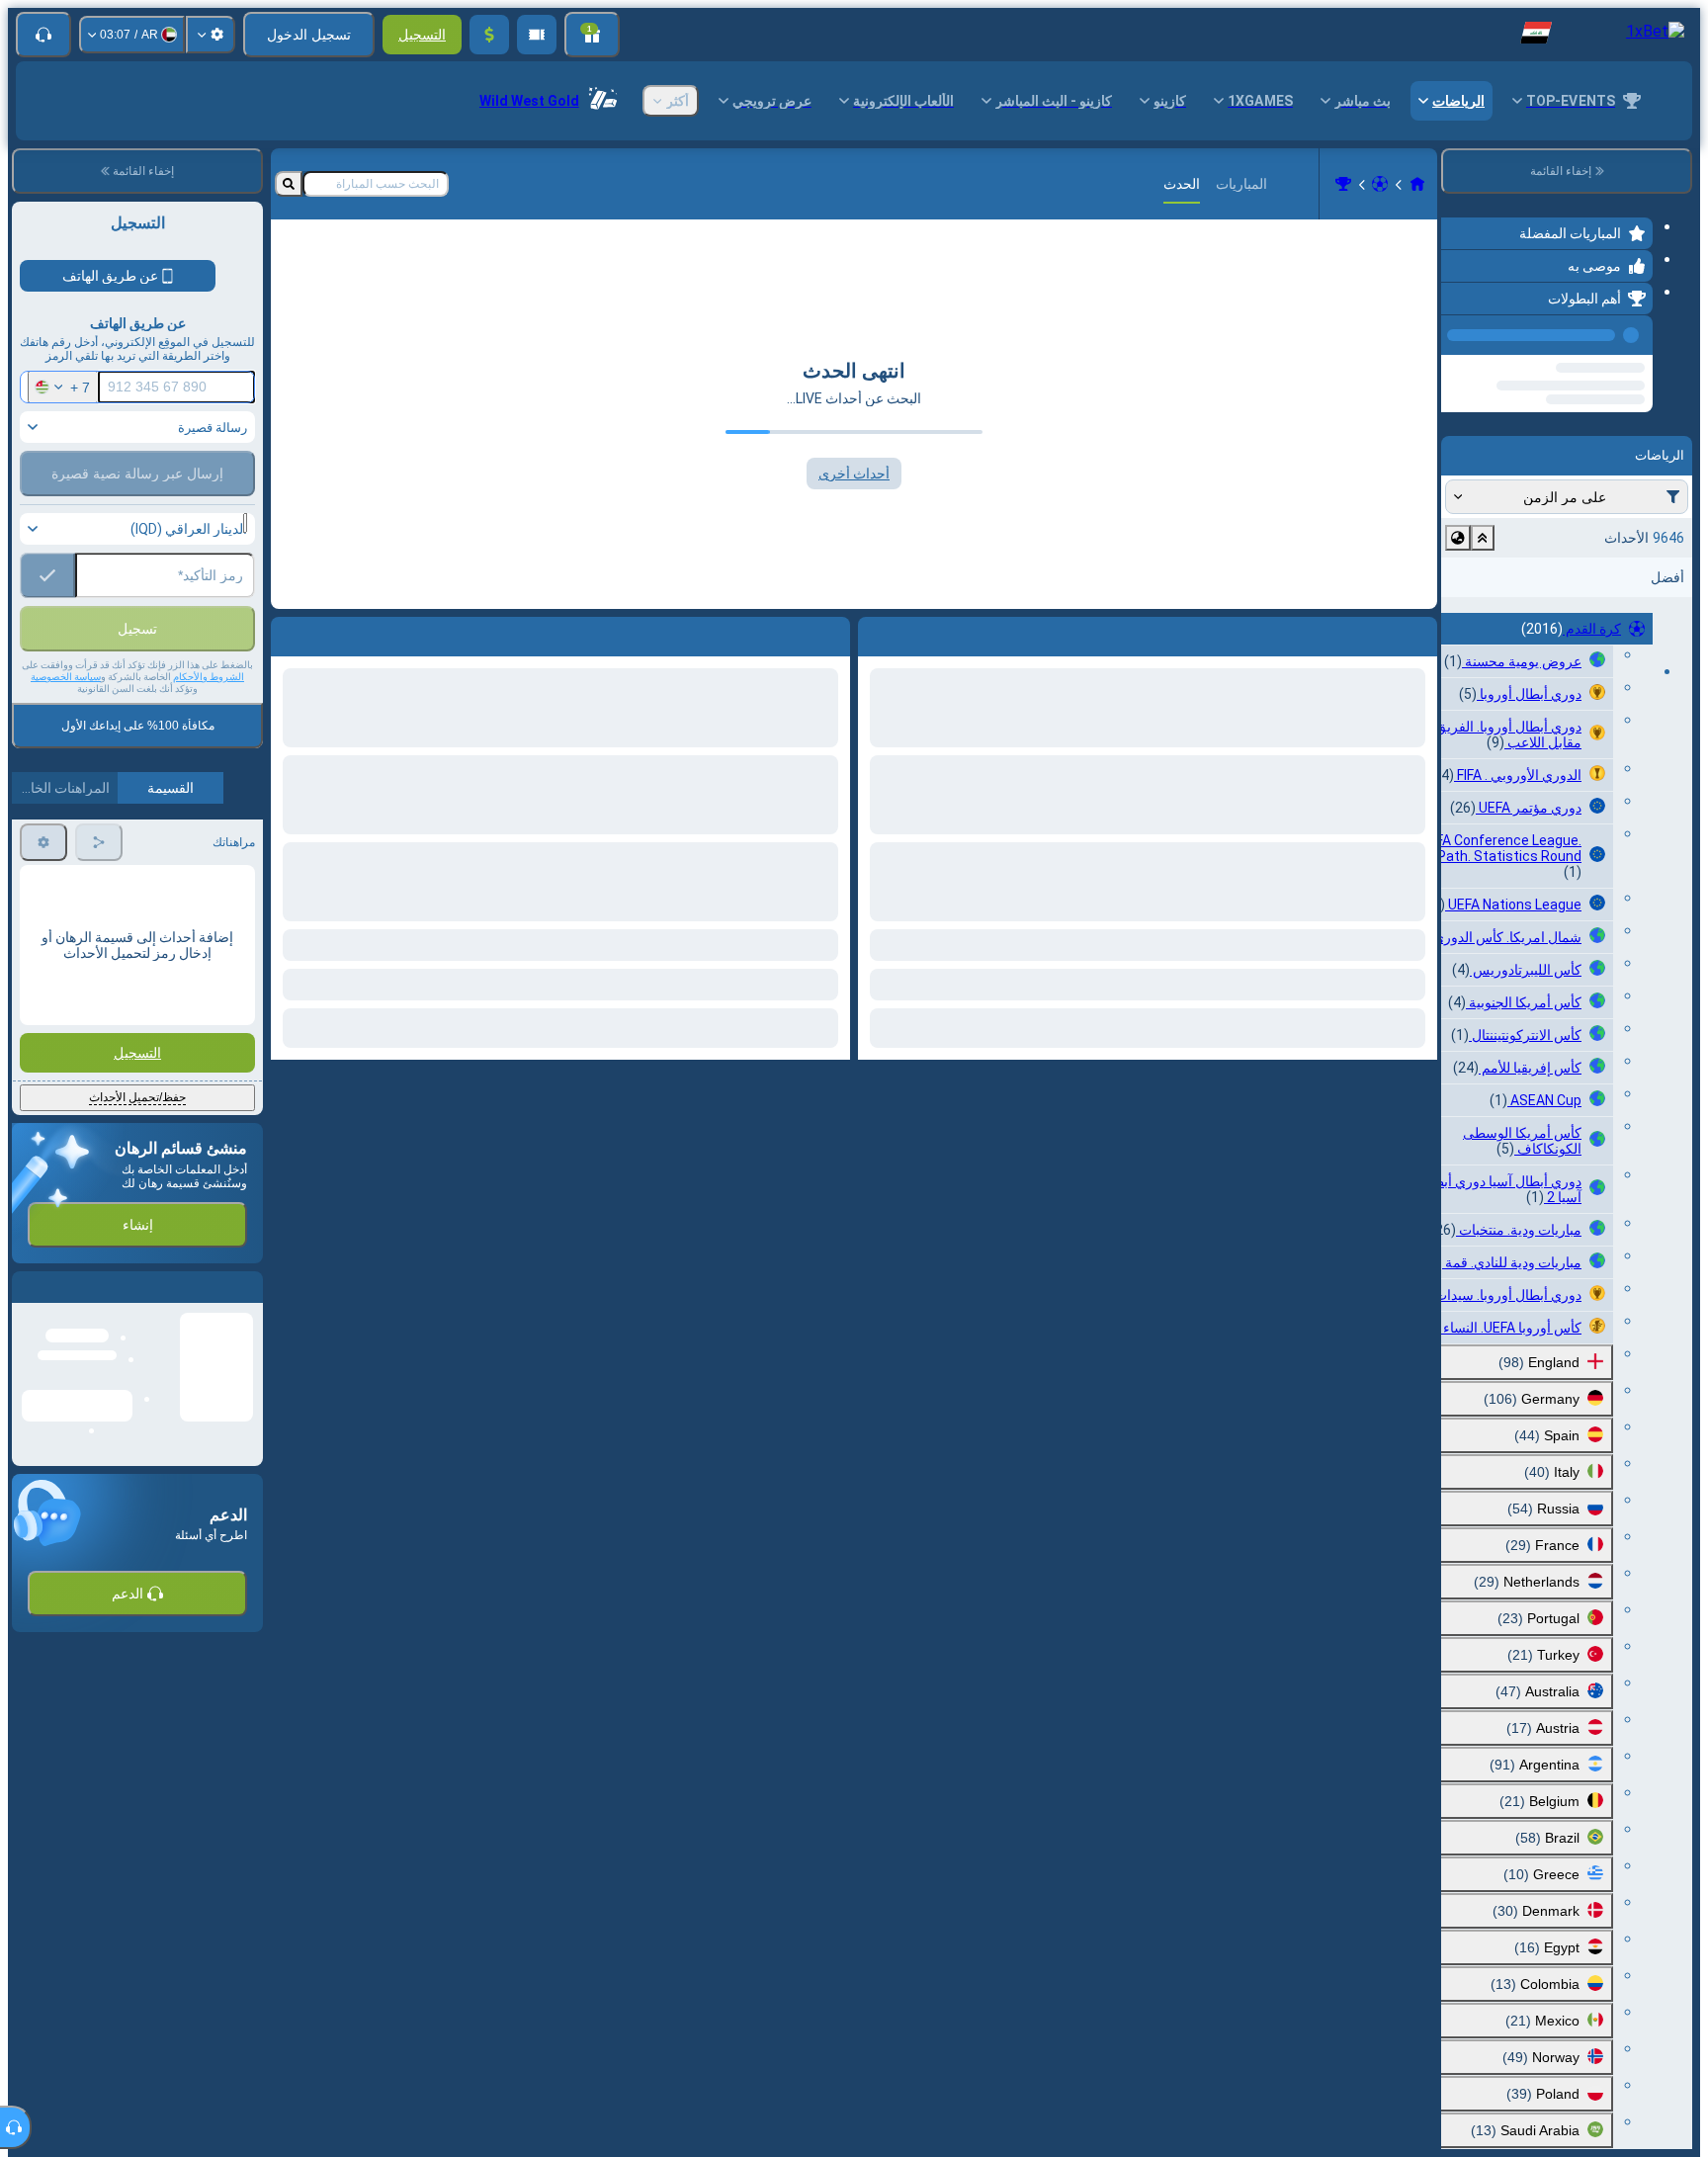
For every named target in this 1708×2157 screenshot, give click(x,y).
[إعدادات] (211, 35)
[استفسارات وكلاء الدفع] (537, 35)
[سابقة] (1462, 331)
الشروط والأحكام (209, 719)
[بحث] (289, 184)
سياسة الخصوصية (66, 719)
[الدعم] (43, 35)
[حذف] (291, 633)
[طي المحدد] (1483, 613)
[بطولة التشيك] (1343, 184)
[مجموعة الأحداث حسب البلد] (1458, 613)
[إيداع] (489, 35)
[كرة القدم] (1380, 184)
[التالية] (790, 633)
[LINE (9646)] (1417, 184)
